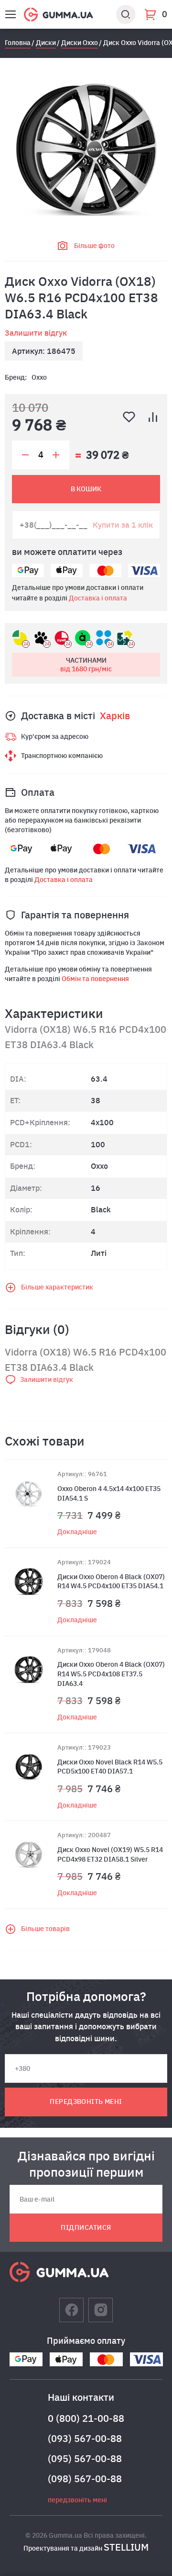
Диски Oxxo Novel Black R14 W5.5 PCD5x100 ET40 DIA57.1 (110, 1767)
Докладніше (77, 1532)
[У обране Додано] (129, 417)
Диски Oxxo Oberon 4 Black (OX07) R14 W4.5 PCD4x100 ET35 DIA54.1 (111, 1582)
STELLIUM (126, 2547)
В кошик (86, 489)
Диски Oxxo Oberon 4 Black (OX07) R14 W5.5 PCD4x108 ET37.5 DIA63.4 (111, 1674)
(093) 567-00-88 (85, 2438)
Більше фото (94, 246)
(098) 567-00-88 (85, 2479)
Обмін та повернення (95, 979)
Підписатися (86, 2227)
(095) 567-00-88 (85, 2458)
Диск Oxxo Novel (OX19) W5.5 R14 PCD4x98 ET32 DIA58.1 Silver (110, 1854)
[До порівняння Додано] (153, 417)
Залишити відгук (36, 333)
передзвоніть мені (86, 2101)
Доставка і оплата (98, 598)
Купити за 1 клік (123, 525)
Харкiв (115, 716)
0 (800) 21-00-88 (86, 2418)
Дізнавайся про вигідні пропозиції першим (86, 2164)
